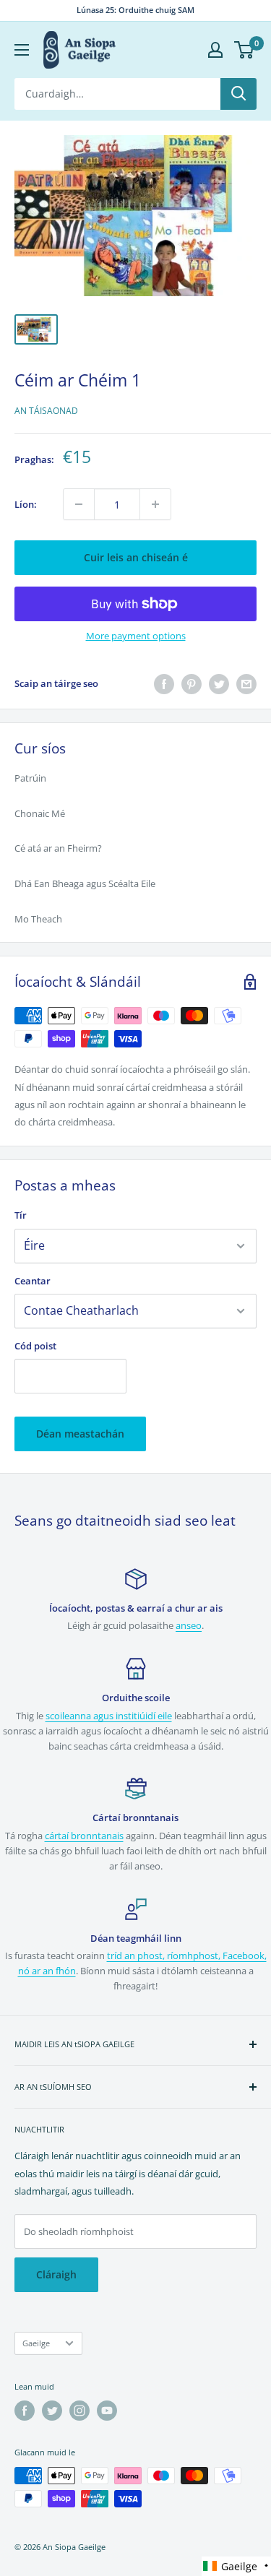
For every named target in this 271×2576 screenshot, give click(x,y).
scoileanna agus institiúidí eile (109, 1716)
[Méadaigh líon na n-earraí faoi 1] (155, 504)
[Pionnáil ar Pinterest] (192, 684)
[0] (245, 50)
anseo (189, 1625)
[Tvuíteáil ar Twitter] (219, 684)
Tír (21, 1215)
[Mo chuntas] (215, 50)
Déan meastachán (80, 1434)
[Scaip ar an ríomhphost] (246, 684)
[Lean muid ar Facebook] (25, 2411)
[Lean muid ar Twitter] (52, 2411)
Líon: (26, 504)
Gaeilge (36, 2343)
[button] (236, 2566)
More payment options (136, 636)
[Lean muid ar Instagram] (79, 2411)
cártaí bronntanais (84, 1836)
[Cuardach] (238, 94)
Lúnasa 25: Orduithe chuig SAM (135, 10)
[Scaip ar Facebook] (164, 684)
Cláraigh (56, 2274)
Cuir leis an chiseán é (136, 557)
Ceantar (33, 1281)
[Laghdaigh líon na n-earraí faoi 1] (79, 504)
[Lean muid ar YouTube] (107, 2411)
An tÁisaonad (46, 411)
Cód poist (35, 1346)
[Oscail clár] (22, 50)
